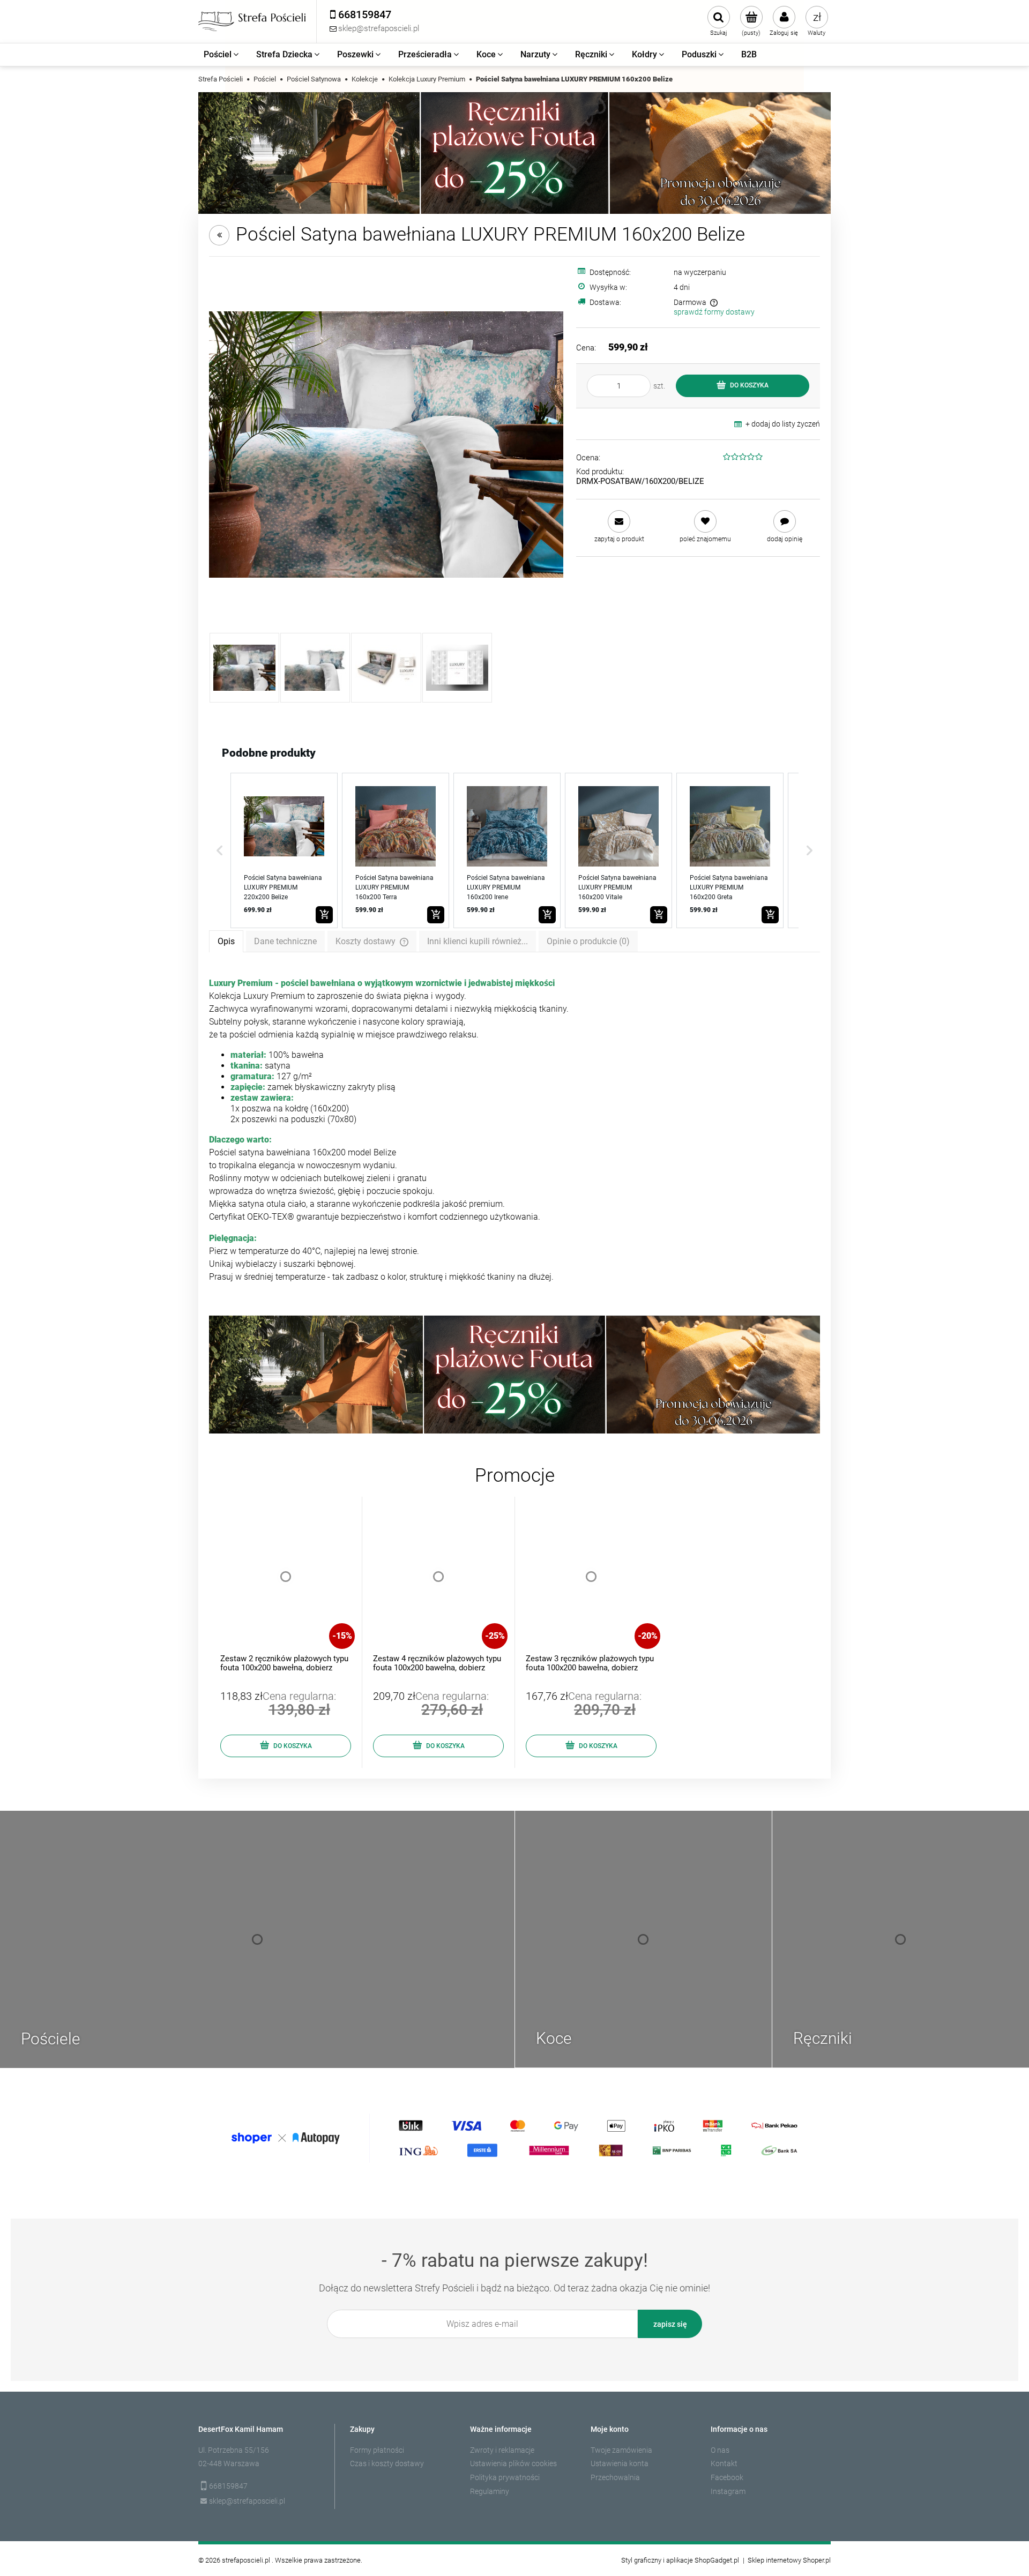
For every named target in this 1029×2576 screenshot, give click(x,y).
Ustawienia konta (620, 2463)
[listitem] (284, 850)
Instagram (728, 2491)
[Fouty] (514, 152)
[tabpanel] (514, 1130)
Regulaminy (490, 2491)
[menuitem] (222, 55)
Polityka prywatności (505, 2477)
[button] (220, 850)
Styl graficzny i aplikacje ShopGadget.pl (680, 2560)
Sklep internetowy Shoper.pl (789, 2560)
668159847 (228, 2486)
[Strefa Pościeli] (252, 21)
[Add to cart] (324, 915)
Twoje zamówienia (621, 2450)
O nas (720, 2450)
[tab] (226, 941)
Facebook (727, 2477)
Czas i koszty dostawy (387, 2463)
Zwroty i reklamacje (502, 2450)
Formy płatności (377, 2450)
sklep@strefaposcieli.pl (247, 2501)
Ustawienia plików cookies (513, 2463)
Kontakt (724, 2463)
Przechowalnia (615, 2477)
